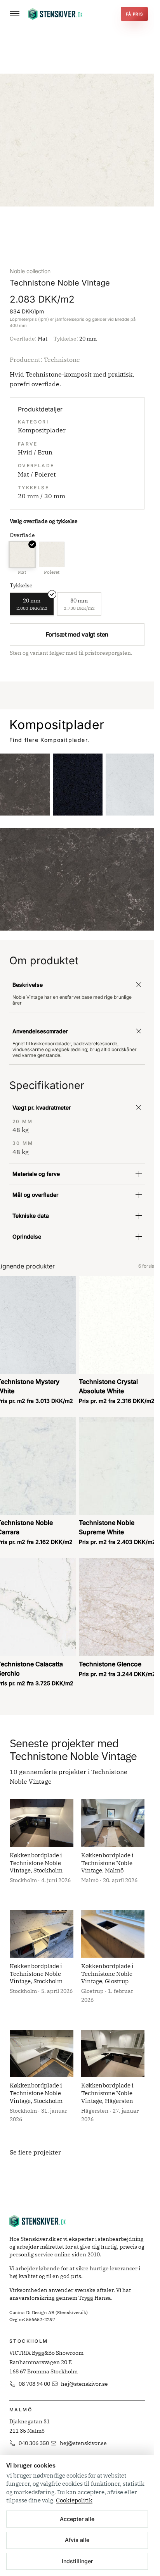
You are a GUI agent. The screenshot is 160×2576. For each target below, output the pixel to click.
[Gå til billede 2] (80, 232)
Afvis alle (77, 2540)
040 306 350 (34, 2443)
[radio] (22, 559)
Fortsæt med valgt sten (77, 634)
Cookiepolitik (74, 2500)
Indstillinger (77, 2561)
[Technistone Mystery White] (130, 785)
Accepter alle (77, 2519)
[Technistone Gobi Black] (78, 785)
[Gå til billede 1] (74, 232)
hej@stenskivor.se (84, 2384)
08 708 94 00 (34, 2384)
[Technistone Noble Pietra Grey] (25, 785)
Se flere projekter (35, 2152)
